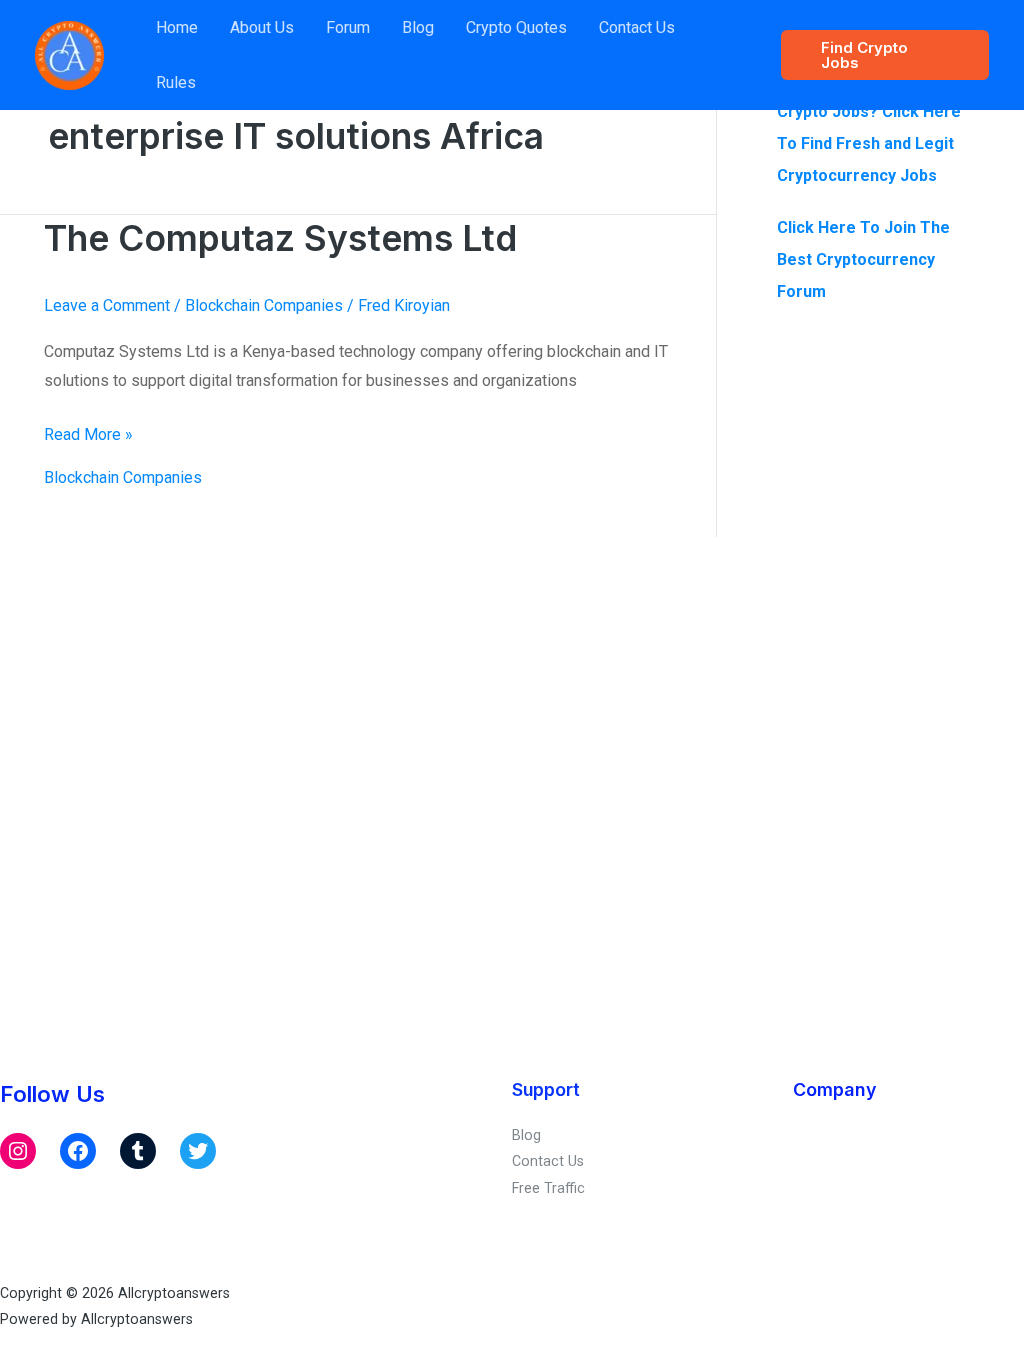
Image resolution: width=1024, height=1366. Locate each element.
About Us (262, 27)
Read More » (88, 432)
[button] (885, 55)
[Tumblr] (138, 1151)
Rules (176, 82)
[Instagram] (18, 1151)
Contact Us (637, 27)
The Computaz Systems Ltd (280, 238)
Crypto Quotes (516, 27)
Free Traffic (548, 1188)
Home (177, 27)
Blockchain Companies (264, 305)
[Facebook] (78, 1151)
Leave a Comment (107, 305)
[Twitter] (198, 1151)
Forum (348, 27)
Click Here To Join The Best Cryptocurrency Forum (863, 259)
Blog (418, 27)
